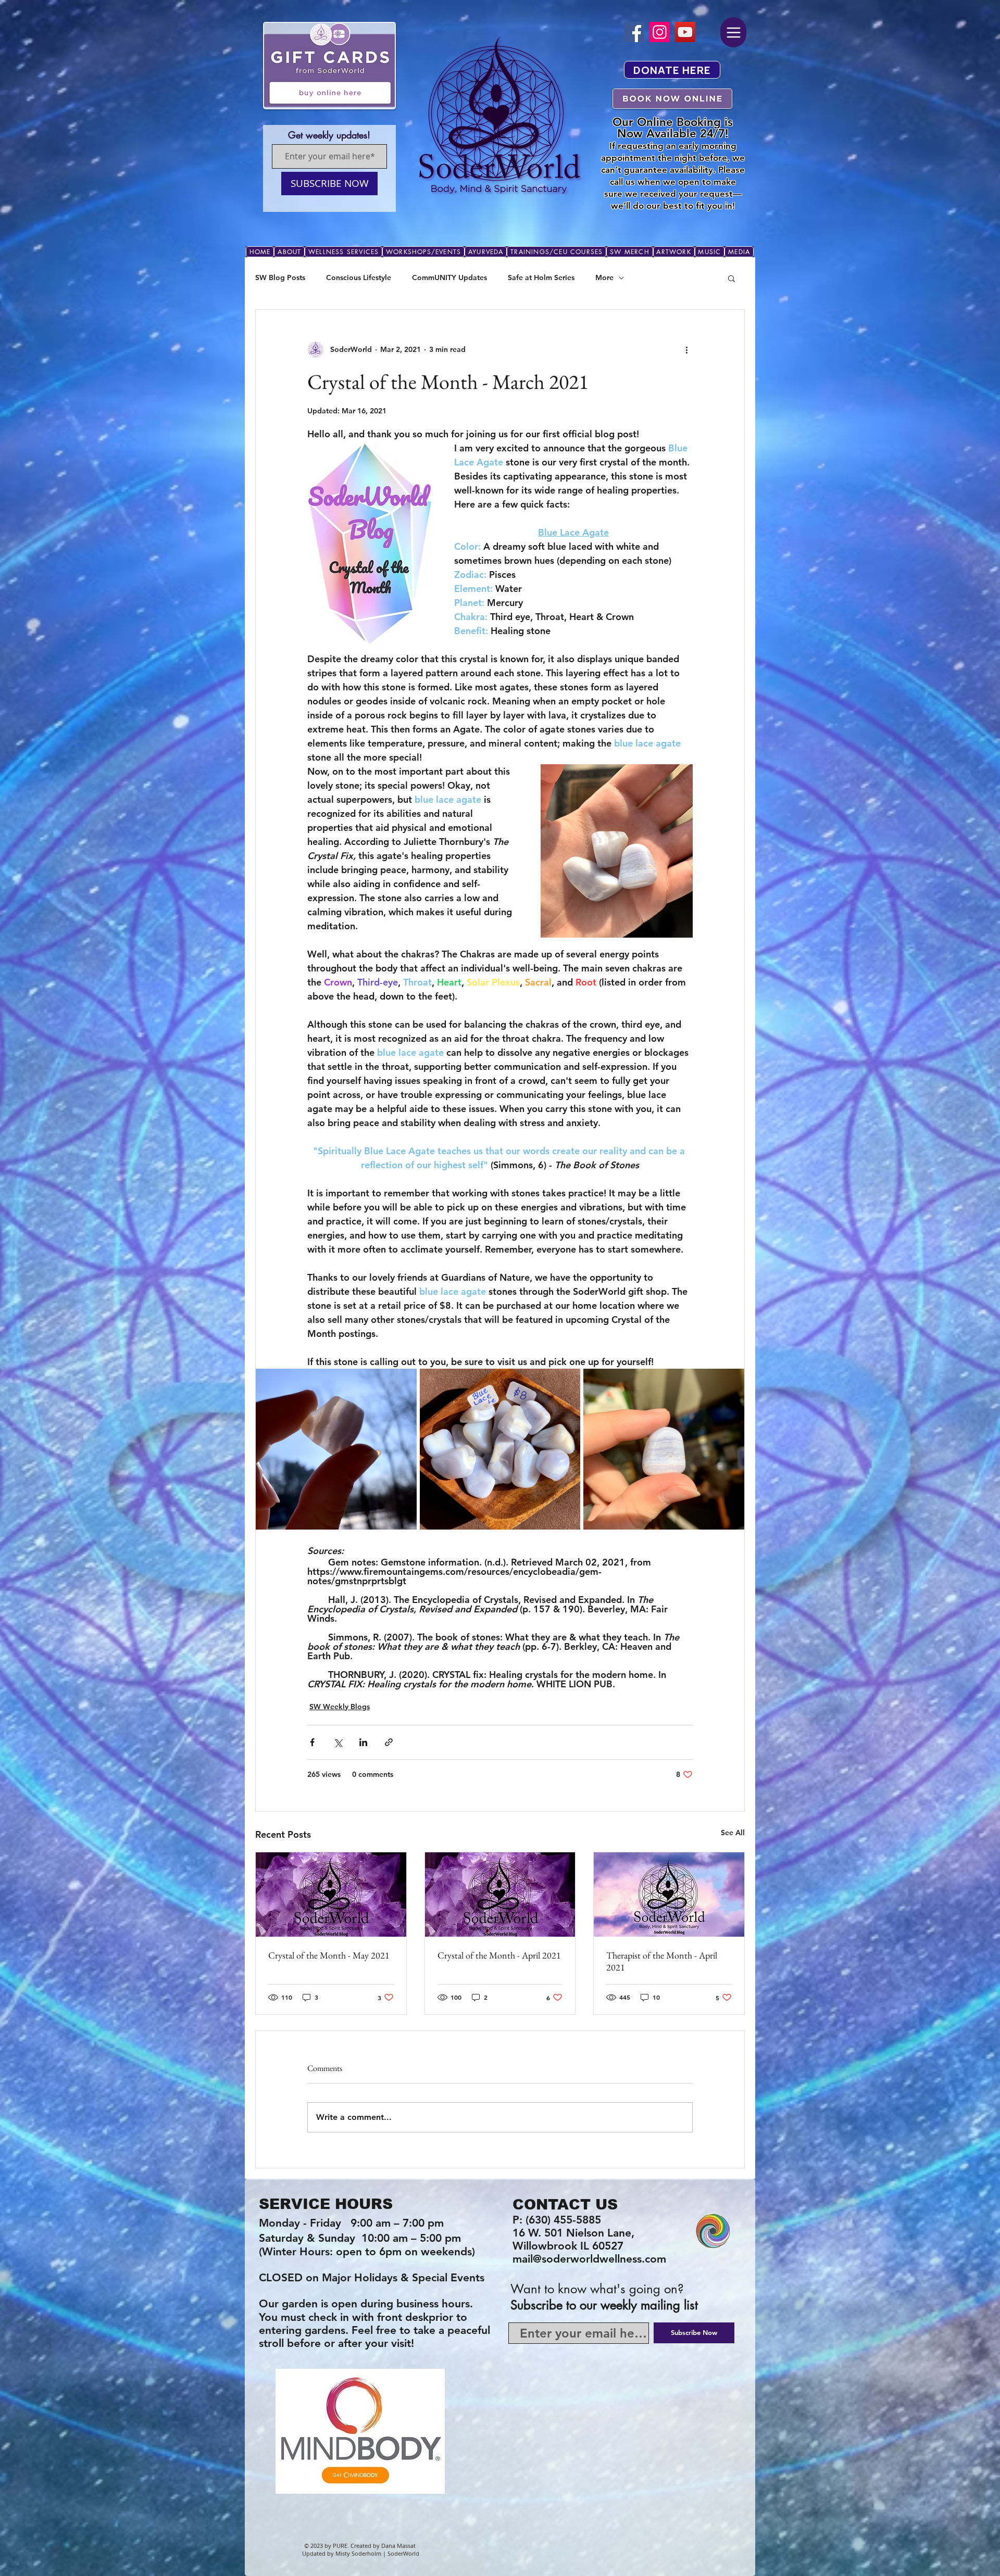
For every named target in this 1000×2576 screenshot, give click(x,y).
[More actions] (686, 349)
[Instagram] (660, 32)
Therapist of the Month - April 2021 (662, 1961)
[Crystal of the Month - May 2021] (331, 1895)
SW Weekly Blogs (340, 1707)
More (604, 277)
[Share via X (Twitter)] (338, 1742)
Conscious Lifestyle (359, 277)
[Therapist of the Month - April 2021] (669, 1895)
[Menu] (733, 32)
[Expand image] (336, 1449)
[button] (732, 278)
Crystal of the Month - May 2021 (329, 1955)
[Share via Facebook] (312, 1742)
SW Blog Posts (280, 277)
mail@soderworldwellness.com (589, 2259)
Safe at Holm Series (541, 277)
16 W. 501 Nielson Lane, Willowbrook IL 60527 (575, 2239)
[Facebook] (634, 32)
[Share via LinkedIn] (363, 1742)
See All (733, 1833)
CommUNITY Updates (449, 277)
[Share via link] (389, 1742)
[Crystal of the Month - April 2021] (500, 1895)
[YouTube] (685, 32)
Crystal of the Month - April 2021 (499, 1955)
